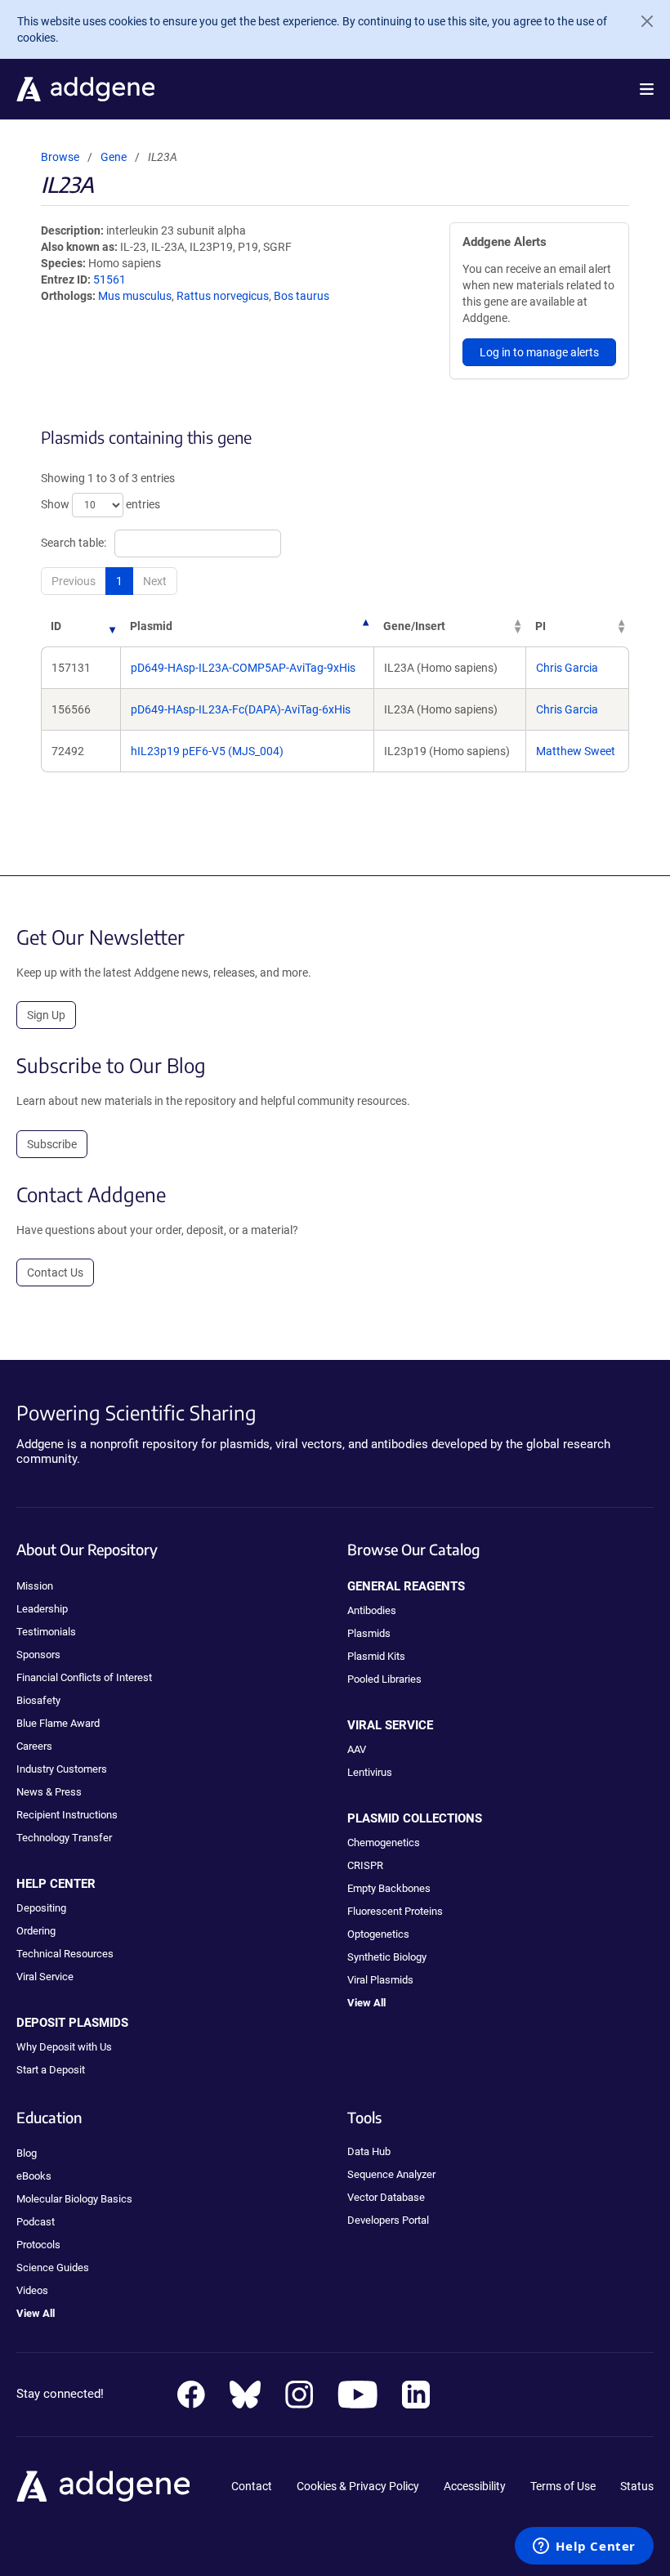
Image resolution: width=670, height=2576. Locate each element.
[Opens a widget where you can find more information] (584, 2547)
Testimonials (46, 1632)
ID (56, 626)
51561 (109, 280)
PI (540, 626)
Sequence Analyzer (391, 2174)
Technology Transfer (64, 1838)
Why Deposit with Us (64, 2047)
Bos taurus (301, 296)
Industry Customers (62, 1769)
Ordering (36, 1931)
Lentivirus (370, 1772)
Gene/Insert (414, 626)
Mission (35, 1586)
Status (637, 2486)
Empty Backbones (389, 1888)
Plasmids (369, 1633)
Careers (34, 1746)
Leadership (42, 1609)
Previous (74, 581)
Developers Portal (388, 2220)
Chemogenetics (384, 1843)
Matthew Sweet (576, 751)
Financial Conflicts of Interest (84, 1677)
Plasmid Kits (376, 1656)
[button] (647, 89)
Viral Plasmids (380, 1980)
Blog (27, 2153)
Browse (60, 157)
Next (155, 581)
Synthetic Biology (387, 1957)
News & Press (49, 1792)
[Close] (641, 21)
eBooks (34, 2176)
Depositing (41, 1908)
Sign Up (46, 1015)
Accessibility (475, 2486)
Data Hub (369, 2151)
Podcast (36, 2222)
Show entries (100, 504)
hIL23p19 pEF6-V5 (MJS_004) (207, 751)
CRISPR (365, 1865)
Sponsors (38, 1655)
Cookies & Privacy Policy (358, 2486)
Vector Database (386, 2197)
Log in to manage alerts (539, 352)
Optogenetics (378, 1934)
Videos (32, 2290)
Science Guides (53, 2267)
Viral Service (45, 1977)
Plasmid (151, 626)
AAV (357, 1749)
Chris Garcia (567, 668)
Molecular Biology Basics (74, 2199)
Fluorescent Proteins (395, 1911)
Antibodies (372, 1610)
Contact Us (55, 1272)
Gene (114, 157)
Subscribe (52, 1144)
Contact (252, 2486)
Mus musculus (135, 296)
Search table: (74, 543)
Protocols (38, 2245)
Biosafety (38, 1700)
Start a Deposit (51, 2070)
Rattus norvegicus (223, 296)
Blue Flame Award (58, 1723)
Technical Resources (65, 1954)
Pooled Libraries (384, 1679)
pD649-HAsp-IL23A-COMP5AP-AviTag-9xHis (243, 668)
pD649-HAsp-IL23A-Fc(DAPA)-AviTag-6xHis (241, 709)
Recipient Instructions (67, 1815)
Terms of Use (563, 2486)
